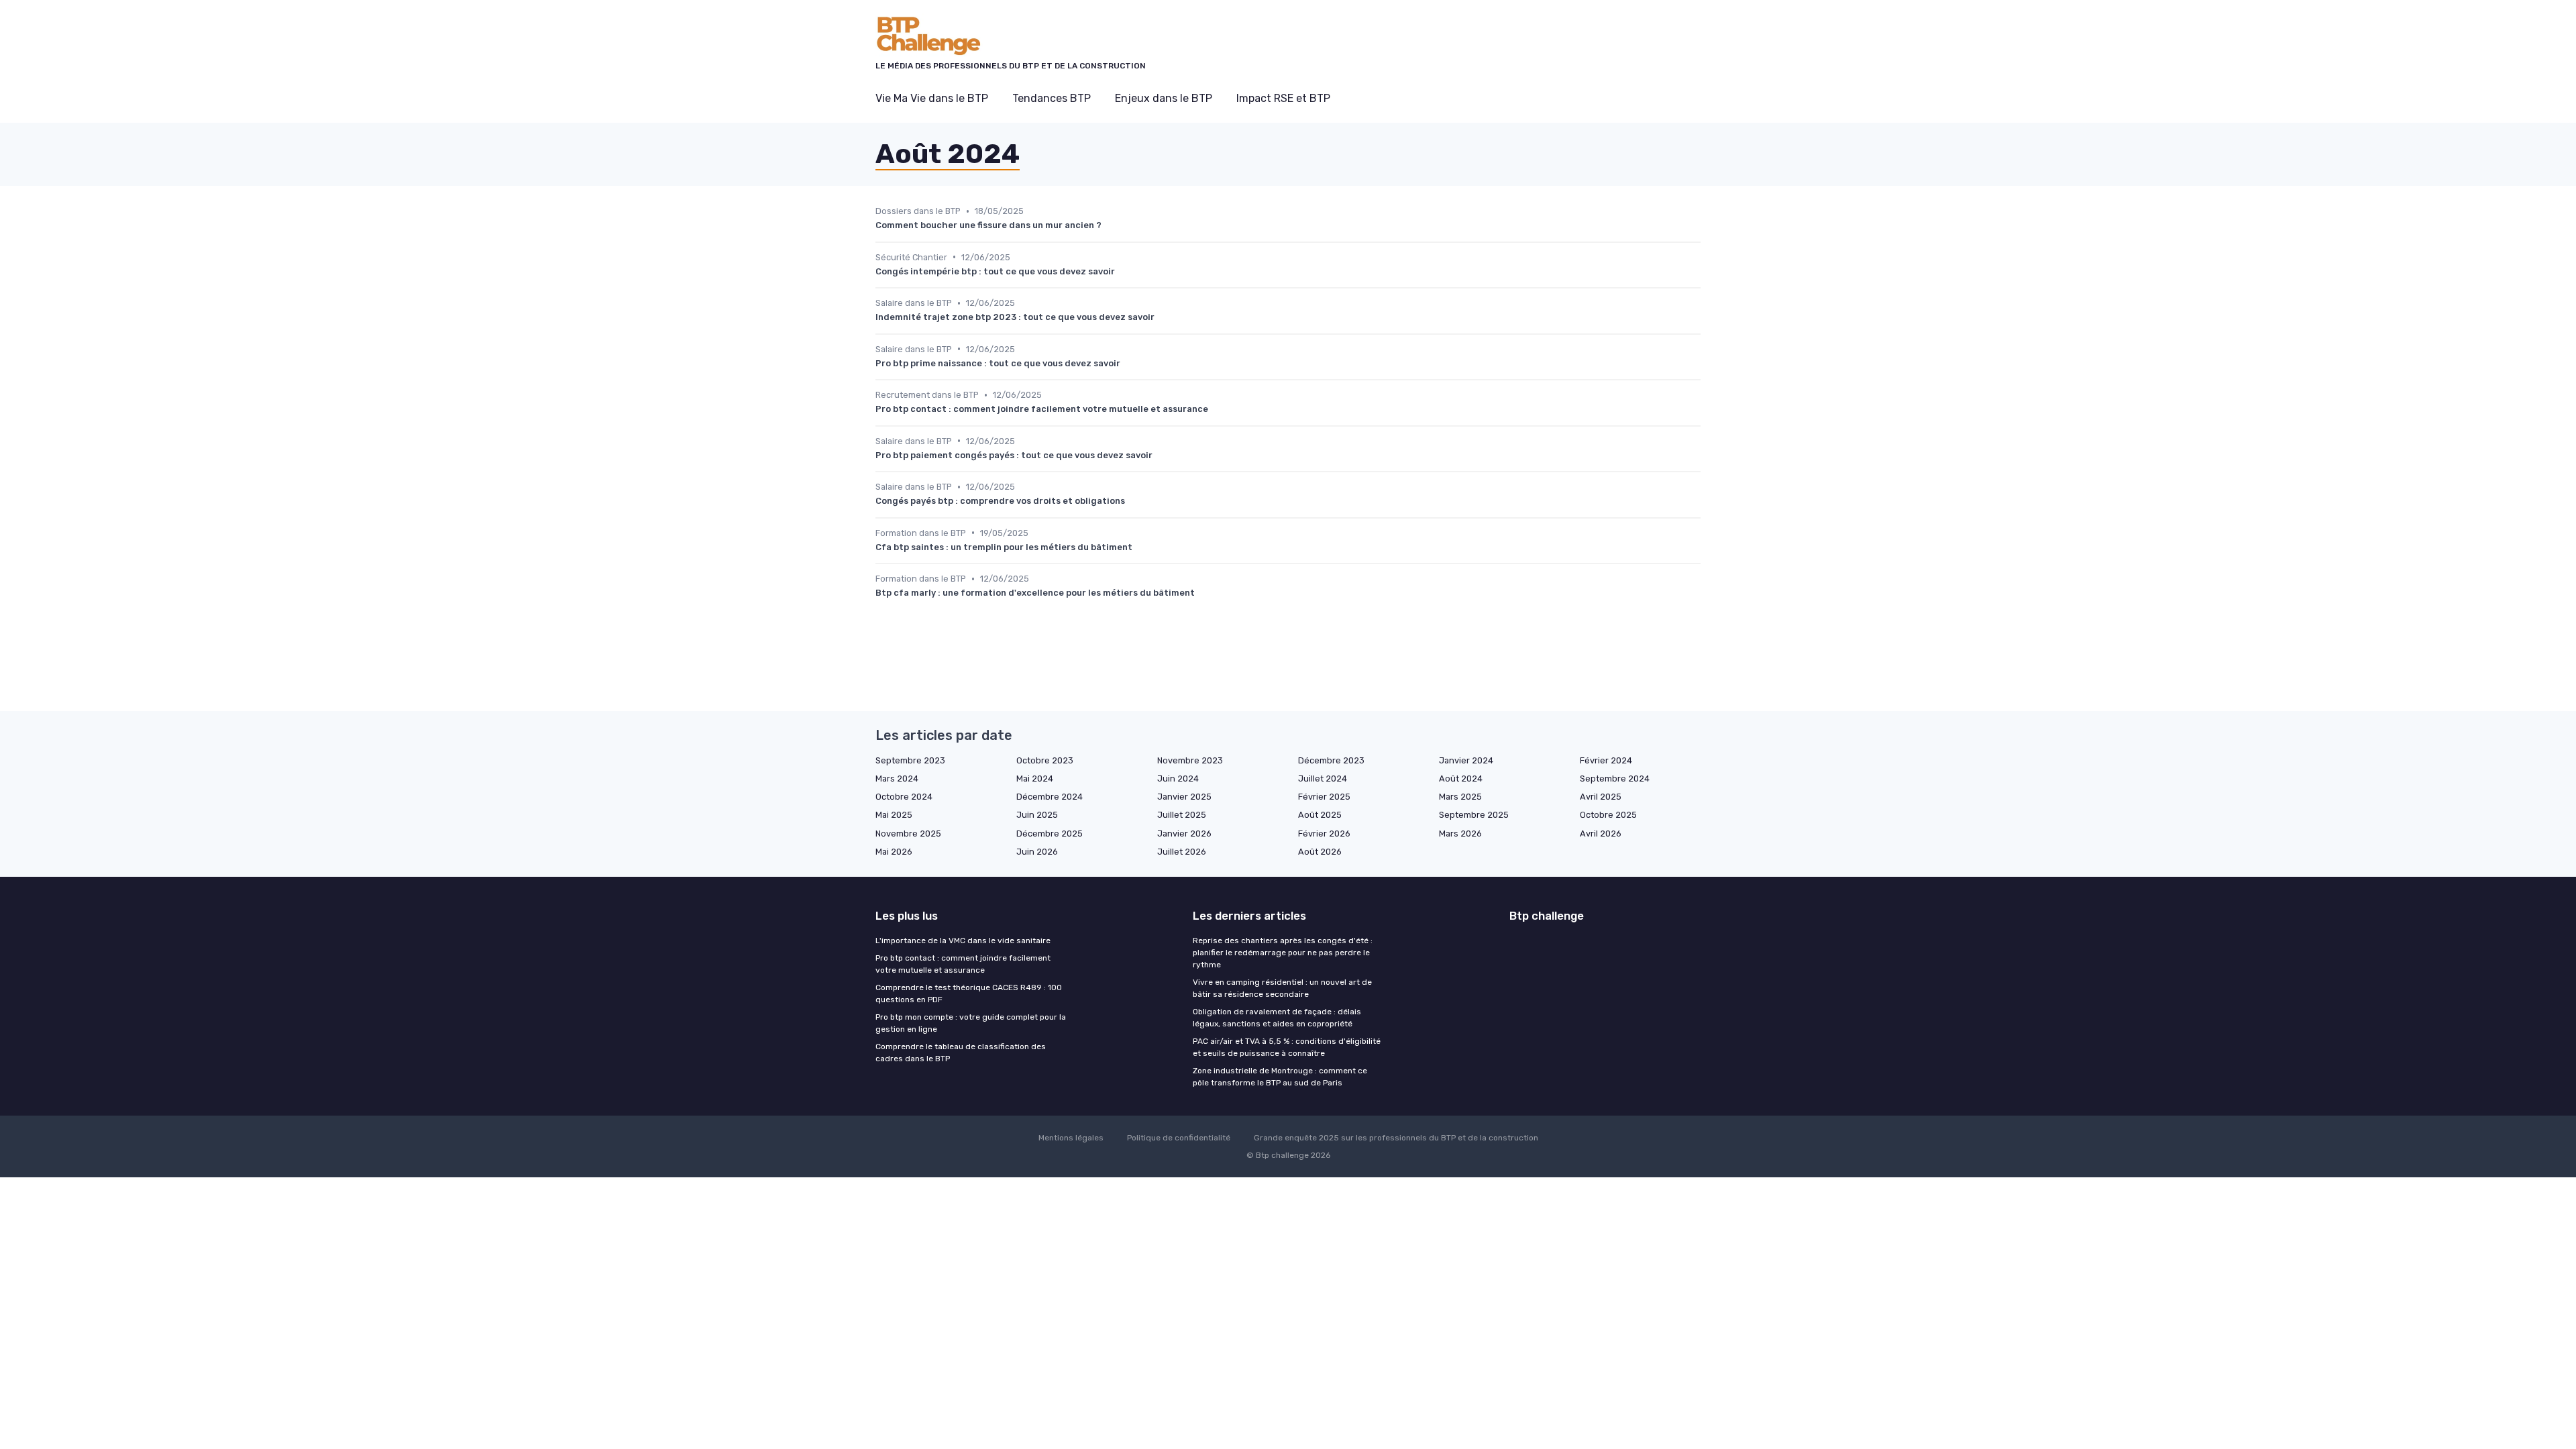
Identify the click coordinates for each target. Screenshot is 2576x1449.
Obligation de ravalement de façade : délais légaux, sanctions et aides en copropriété (1277, 1018)
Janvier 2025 (1184, 797)
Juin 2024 (1178, 779)
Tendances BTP (1052, 98)
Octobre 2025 (1608, 815)
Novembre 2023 (1190, 760)
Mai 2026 (894, 852)
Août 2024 (1461, 779)
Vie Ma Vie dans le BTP (932, 98)
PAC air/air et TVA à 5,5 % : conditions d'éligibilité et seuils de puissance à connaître (1287, 1047)
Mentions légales (1071, 1138)
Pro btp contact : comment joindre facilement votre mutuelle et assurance (963, 964)
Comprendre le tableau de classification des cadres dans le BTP (961, 1053)
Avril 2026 (1601, 834)
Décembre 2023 (1331, 760)
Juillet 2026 (1182, 852)
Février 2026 (1324, 834)
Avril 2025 (1601, 797)
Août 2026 (1320, 852)
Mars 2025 (1460, 797)
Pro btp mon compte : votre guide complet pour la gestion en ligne (971, 1023)
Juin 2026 (1037, 852)
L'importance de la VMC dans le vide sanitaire (963, 941)
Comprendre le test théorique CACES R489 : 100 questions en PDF (969, 994)
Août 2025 (1320, 815)
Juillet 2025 (1182, 815)
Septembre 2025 (1474, 815)
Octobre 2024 (904, 797)
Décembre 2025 (1050, 834)
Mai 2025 (894, 815)
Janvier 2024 (1466, 760)
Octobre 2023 (1045, 760)
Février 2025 (1324, 797)
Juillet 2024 (1323, 779)
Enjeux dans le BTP (1164, 98)
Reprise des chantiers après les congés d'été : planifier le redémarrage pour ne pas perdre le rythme (1283, 953)
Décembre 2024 (1050, 797)
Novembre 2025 (908, 834)
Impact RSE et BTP (1283, 98)
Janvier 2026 (1184, 834)
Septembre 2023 (910, 760)
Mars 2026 (1460, 834)
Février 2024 (1606, 760)
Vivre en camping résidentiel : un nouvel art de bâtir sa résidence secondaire (1282, 988)
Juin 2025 (1037, 815)
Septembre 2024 (1615, 779)
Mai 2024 (1035, 779)
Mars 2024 (897, 779)
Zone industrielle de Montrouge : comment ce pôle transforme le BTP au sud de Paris (1280, 1077)
